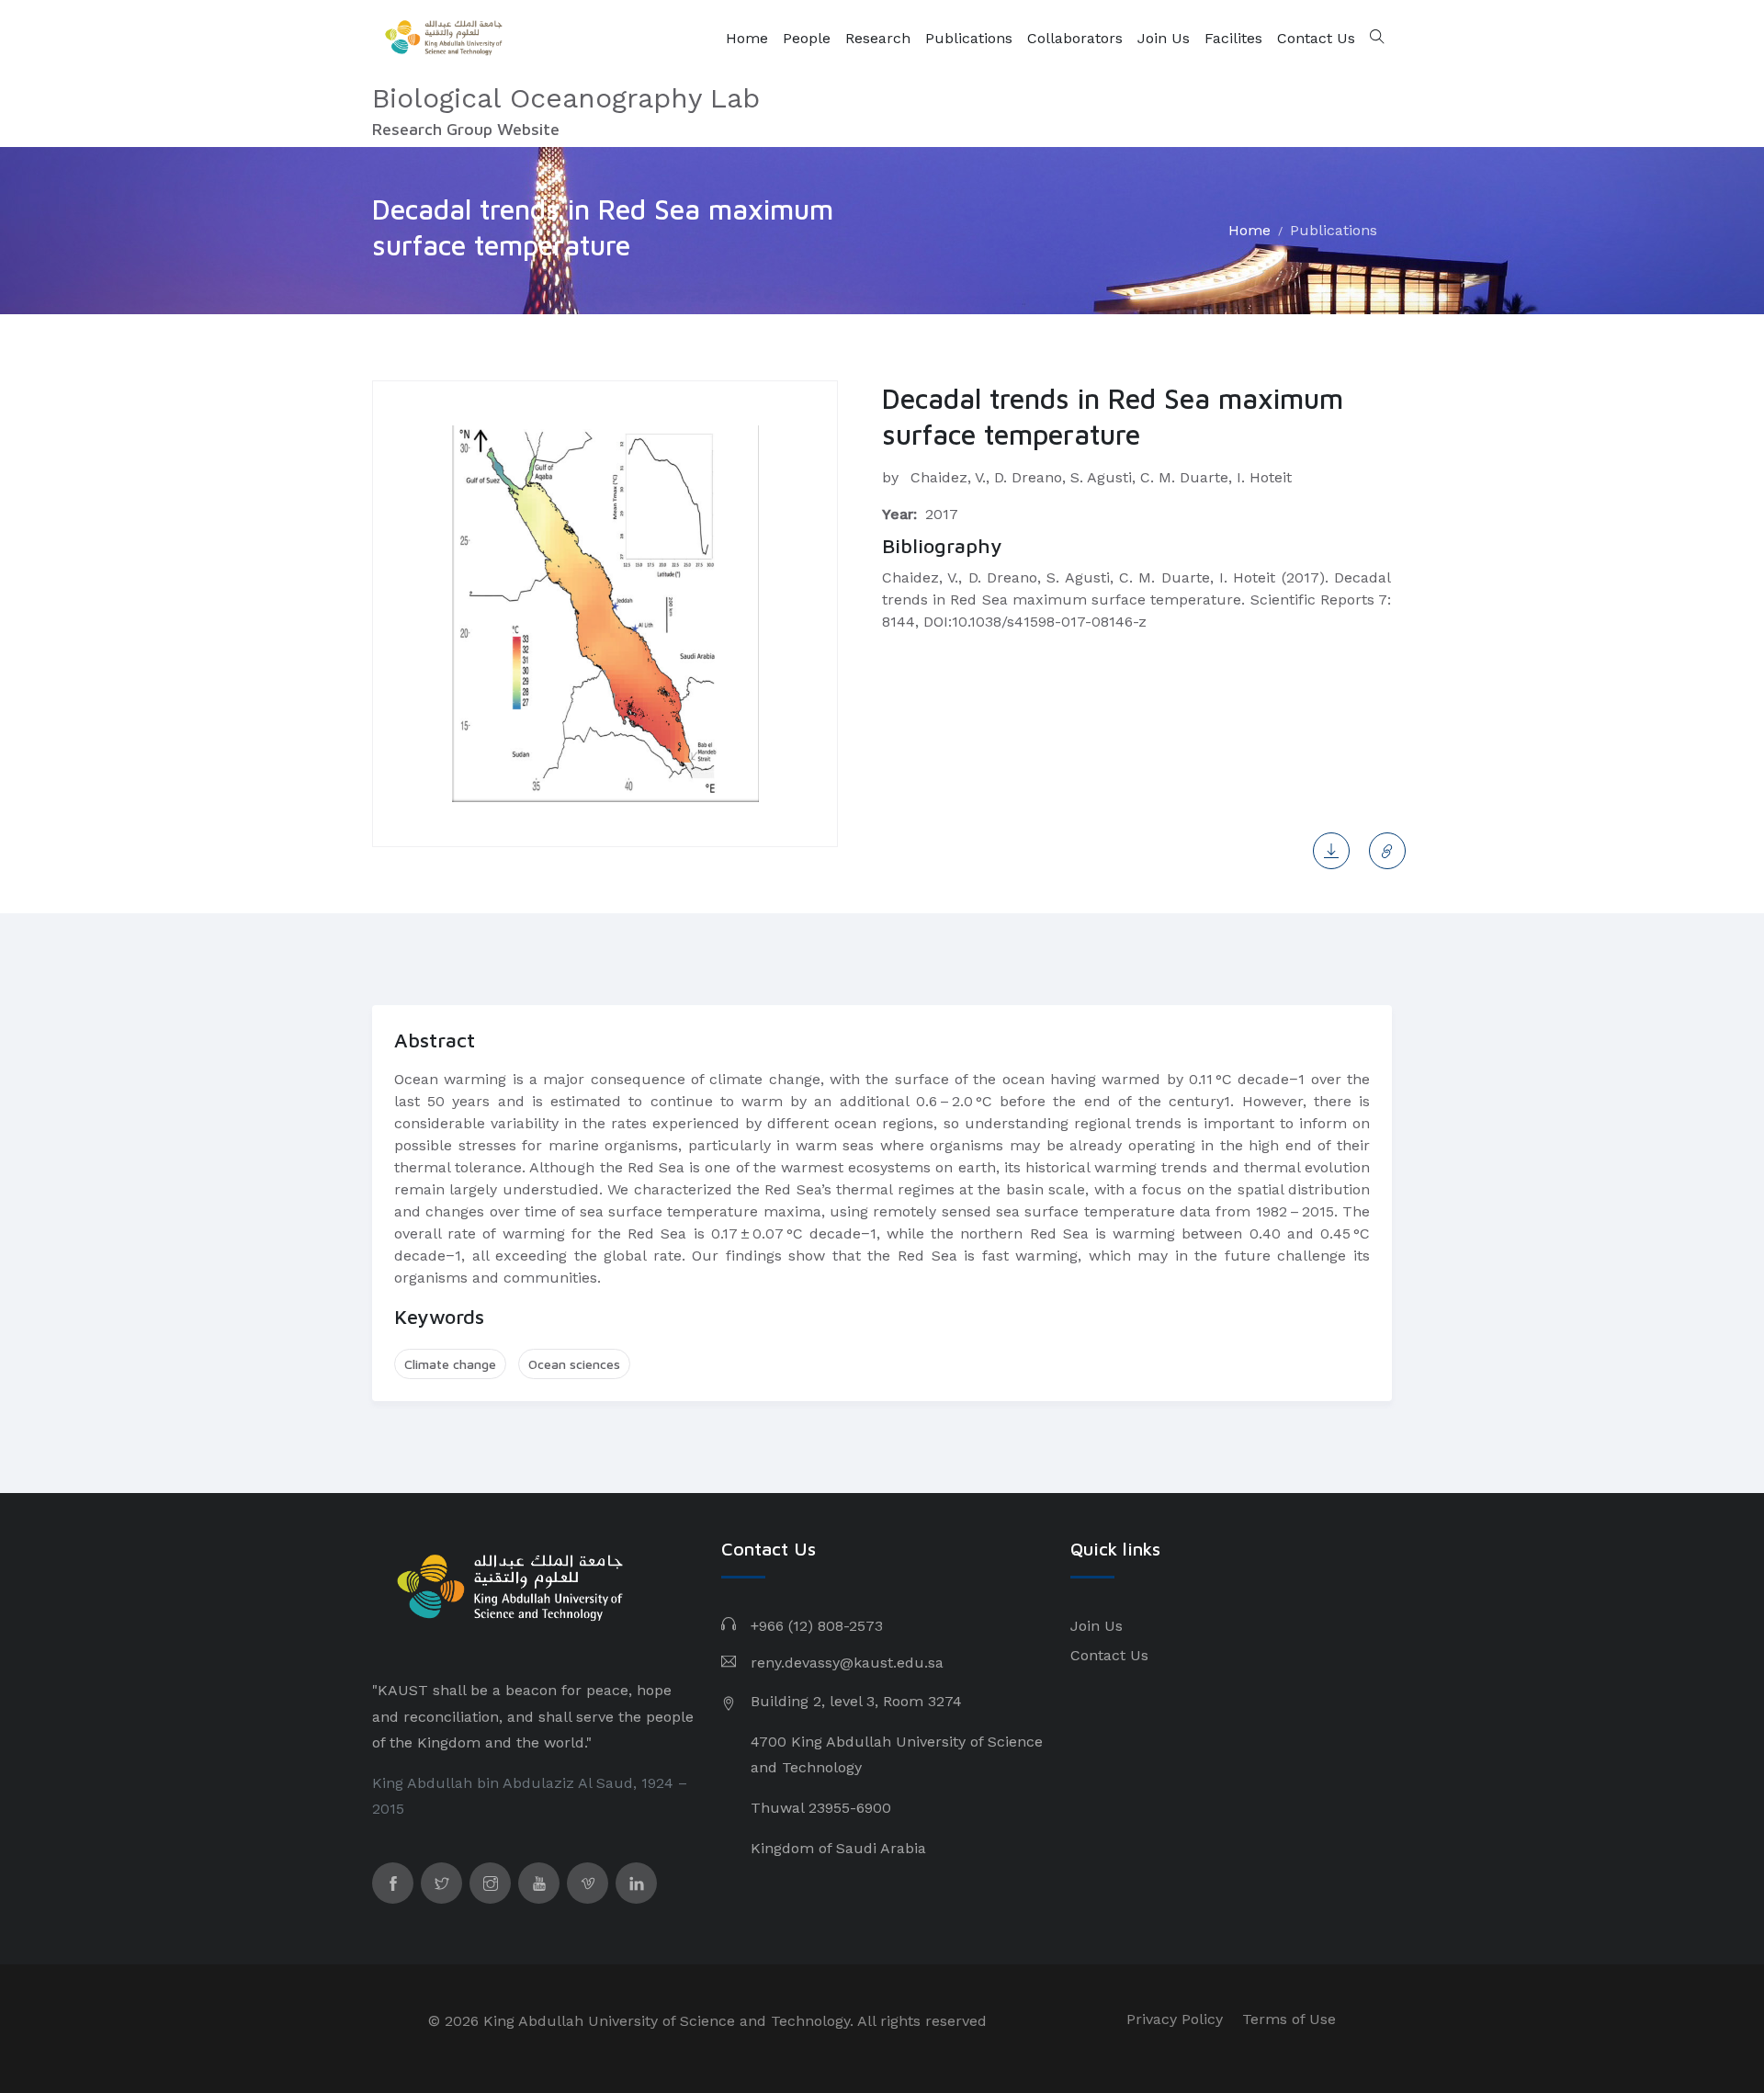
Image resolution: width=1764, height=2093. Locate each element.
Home (747, 38)
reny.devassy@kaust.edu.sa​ (847, 1663)
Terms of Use (1289, 2019)
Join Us (1164, 38)
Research (878, 38)
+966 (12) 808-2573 (817, 1626)
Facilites (1233, 38)
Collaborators (1075, 38)
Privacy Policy (1175, 2019)
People (807, 38)
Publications (969, 38)
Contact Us (1316, 38)
